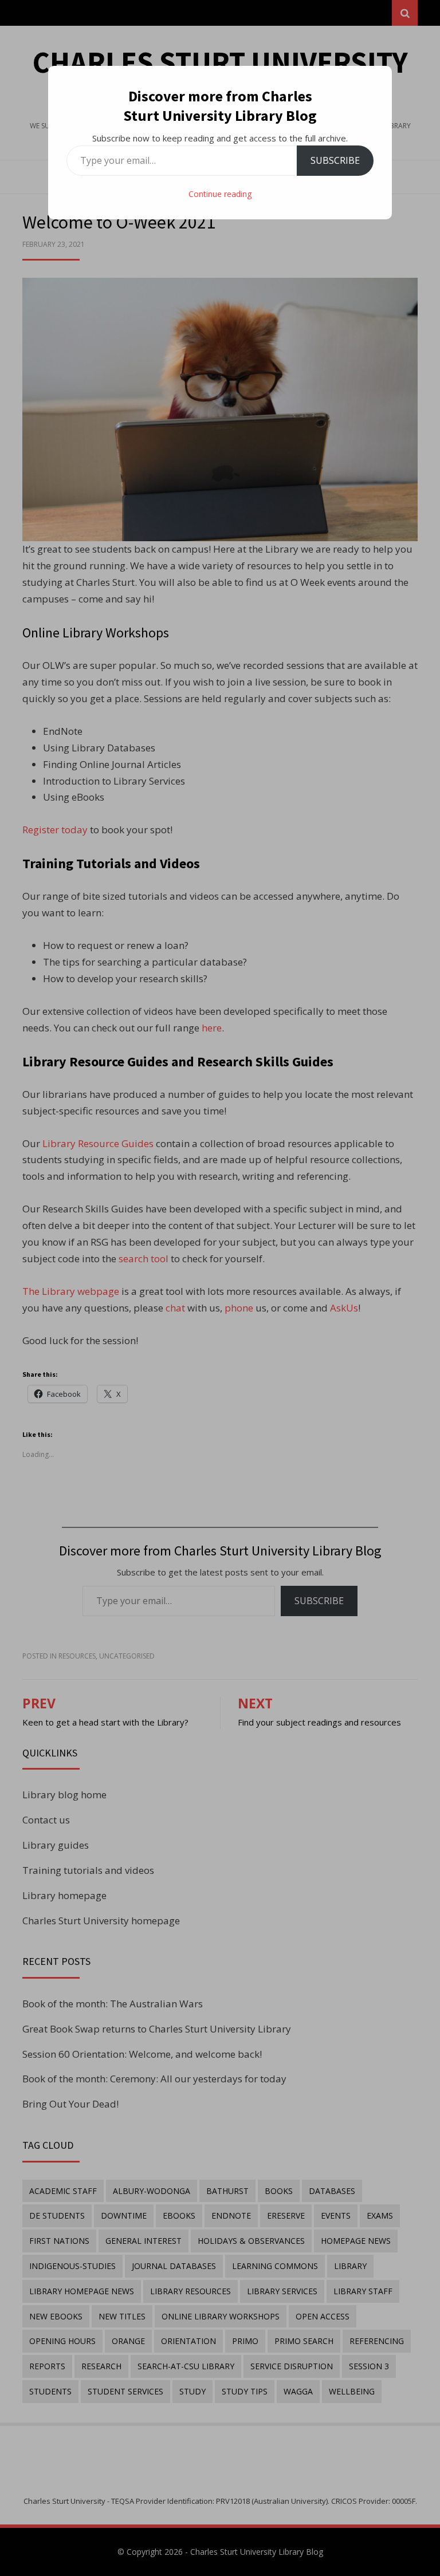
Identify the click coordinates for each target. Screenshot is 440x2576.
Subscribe (335, 160)
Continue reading (220, 194)
